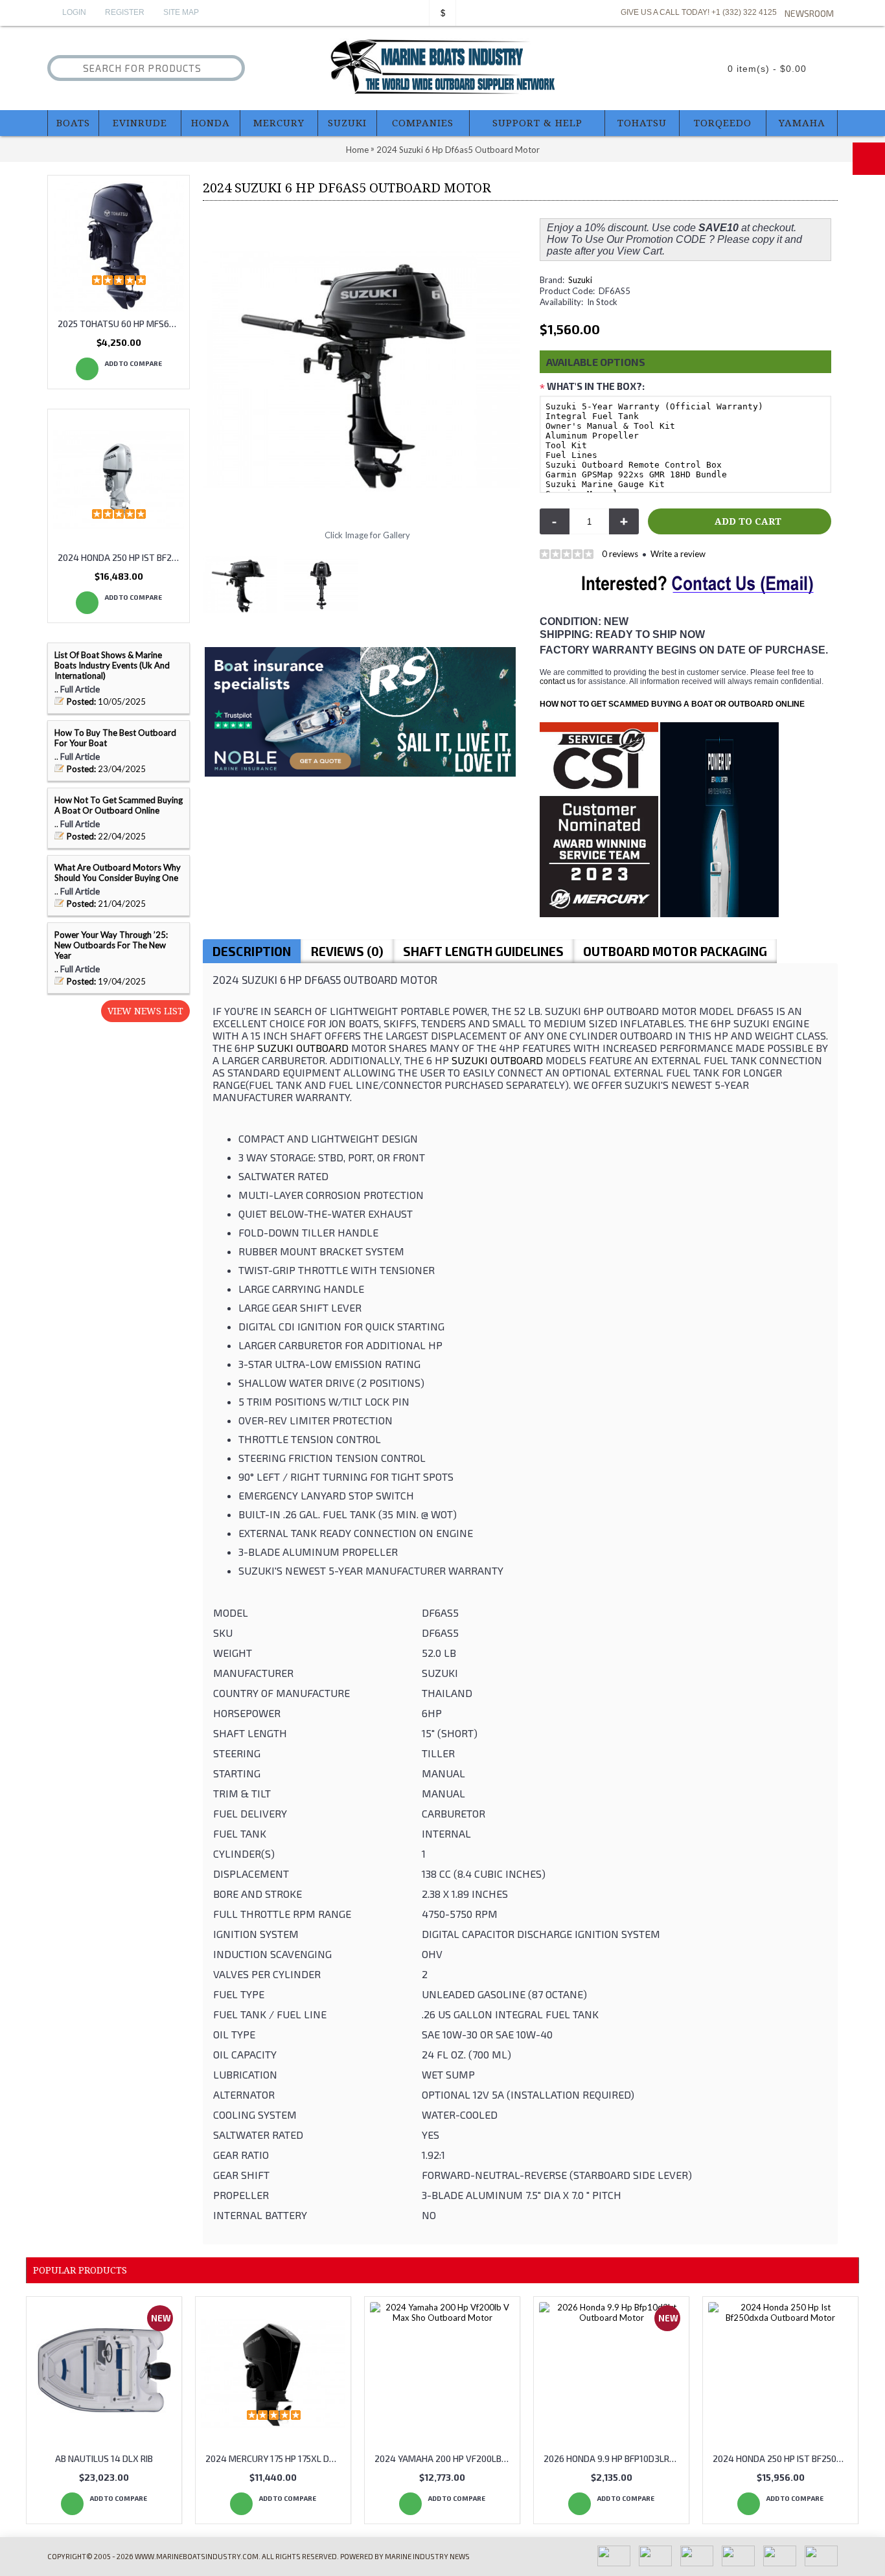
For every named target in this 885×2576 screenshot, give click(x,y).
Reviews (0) (347, 951)
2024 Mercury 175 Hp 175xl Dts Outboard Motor (275, 2458)
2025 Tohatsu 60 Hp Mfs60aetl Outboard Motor (121, 324)
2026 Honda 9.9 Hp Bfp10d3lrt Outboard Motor (614, 2458)
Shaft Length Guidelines (483, 951)
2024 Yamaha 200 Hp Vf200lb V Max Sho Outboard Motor (444, 2458)
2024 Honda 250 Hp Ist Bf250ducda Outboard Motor (121, 557)
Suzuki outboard (303, 1048)
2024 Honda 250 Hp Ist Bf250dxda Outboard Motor (783, 2458)
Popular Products (80, 2270)
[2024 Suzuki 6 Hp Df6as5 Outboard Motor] (243, 581)
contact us (557, 681)
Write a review (678, 554)
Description (252, 951)
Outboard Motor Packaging (675, 951)
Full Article (80, 689)
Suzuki (580, 280)
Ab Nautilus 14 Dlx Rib (104, 2458)
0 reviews (620, 554)
